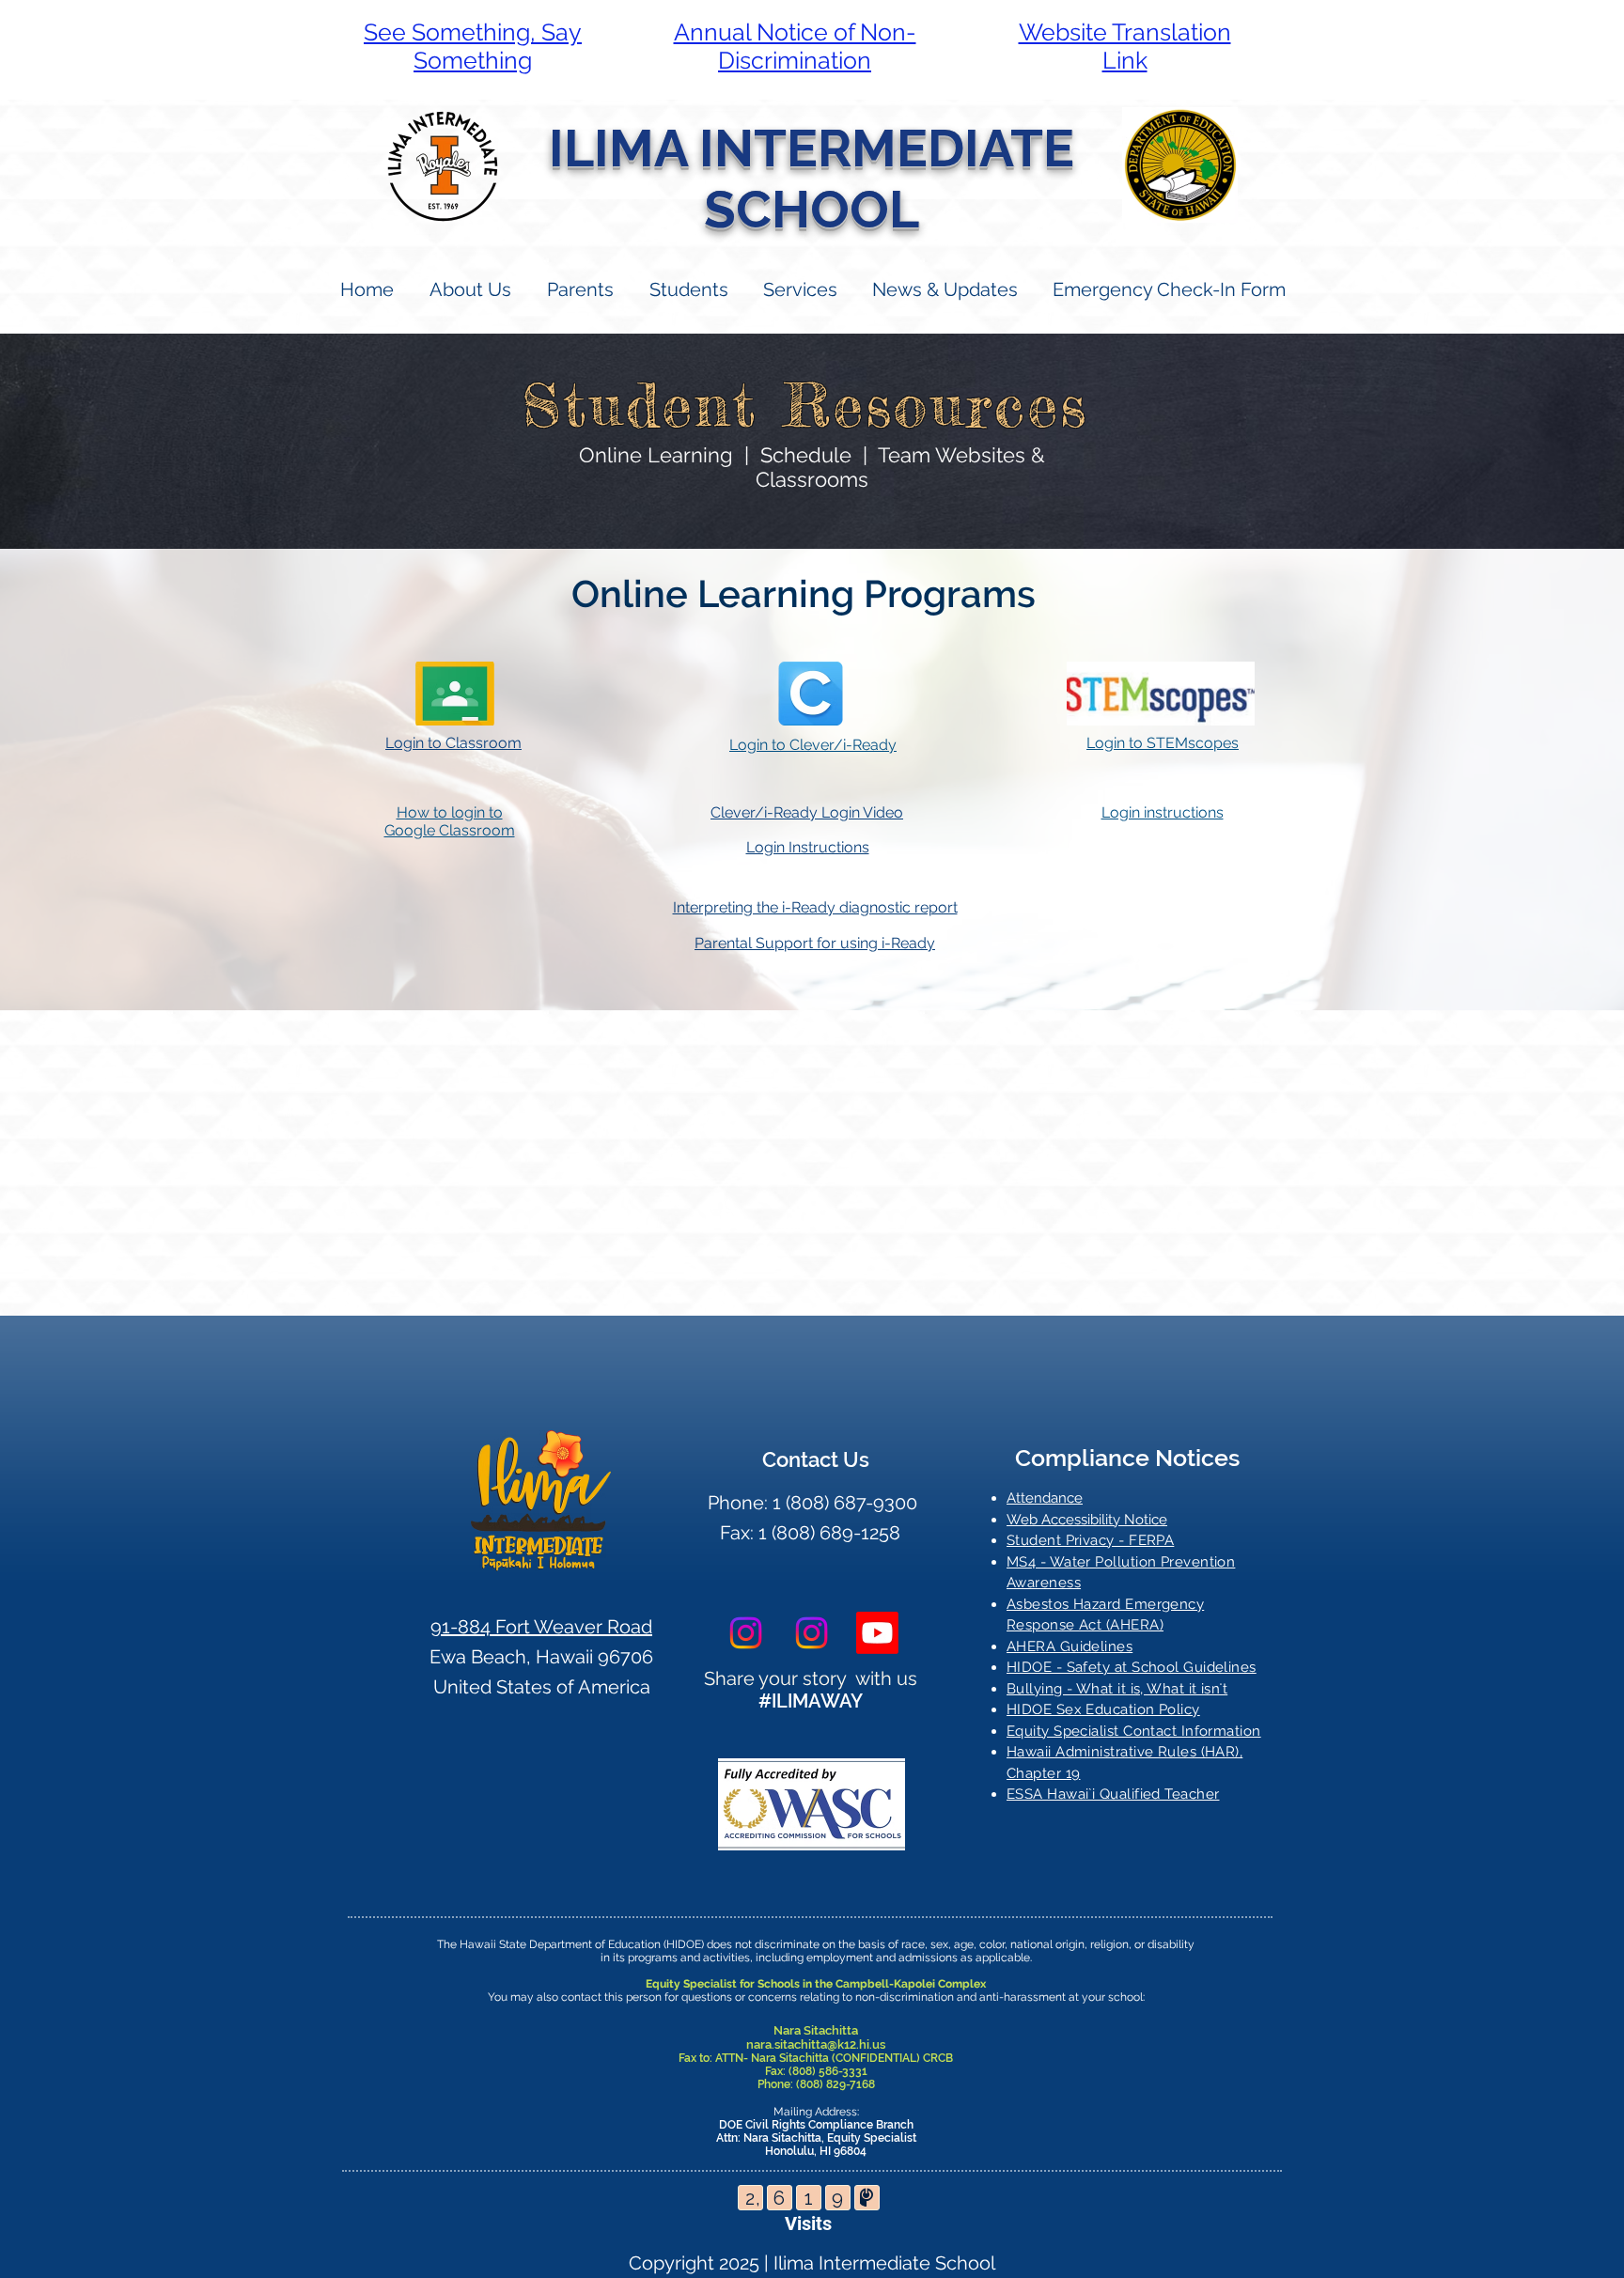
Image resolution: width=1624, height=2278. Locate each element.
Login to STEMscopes (1163, 743)
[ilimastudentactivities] (877, 1633)
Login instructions (1163, 812)
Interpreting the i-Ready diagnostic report (815, 907)
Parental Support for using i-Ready (815, 943)
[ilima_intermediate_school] (746, 1633)
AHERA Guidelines (1070, 1646)
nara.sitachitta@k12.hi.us (816, 2044)
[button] (579, 290)
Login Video (862, 812)
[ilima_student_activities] (812, 1633)
